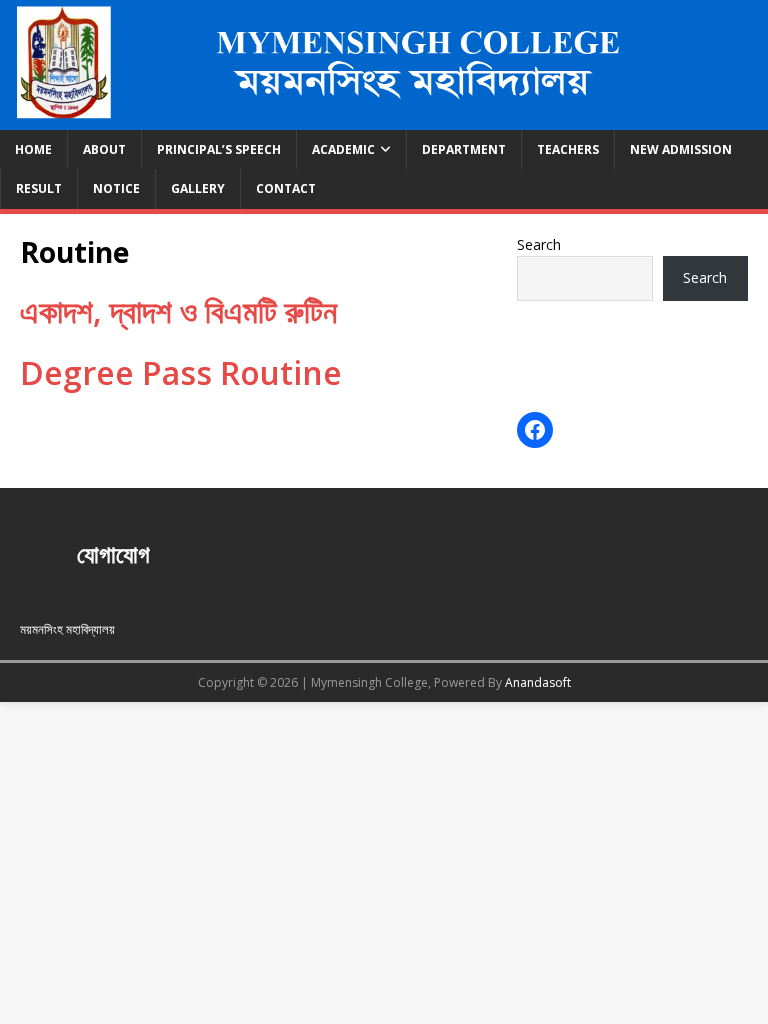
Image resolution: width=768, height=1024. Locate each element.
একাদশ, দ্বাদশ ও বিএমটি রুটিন (178, 310)
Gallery (198, 188)
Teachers (568, 149)
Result (39, 188)
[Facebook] (535, 430)
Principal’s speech (219, 149)
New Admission (681, 149)
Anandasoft (538, 682)
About (104, 149)
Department (464, 149)
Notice (116, 188)
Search (539, 244)
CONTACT (286, 188)
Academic (343, 149)
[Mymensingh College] (384, 118)
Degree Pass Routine (181, 372)
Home (33, 149)
